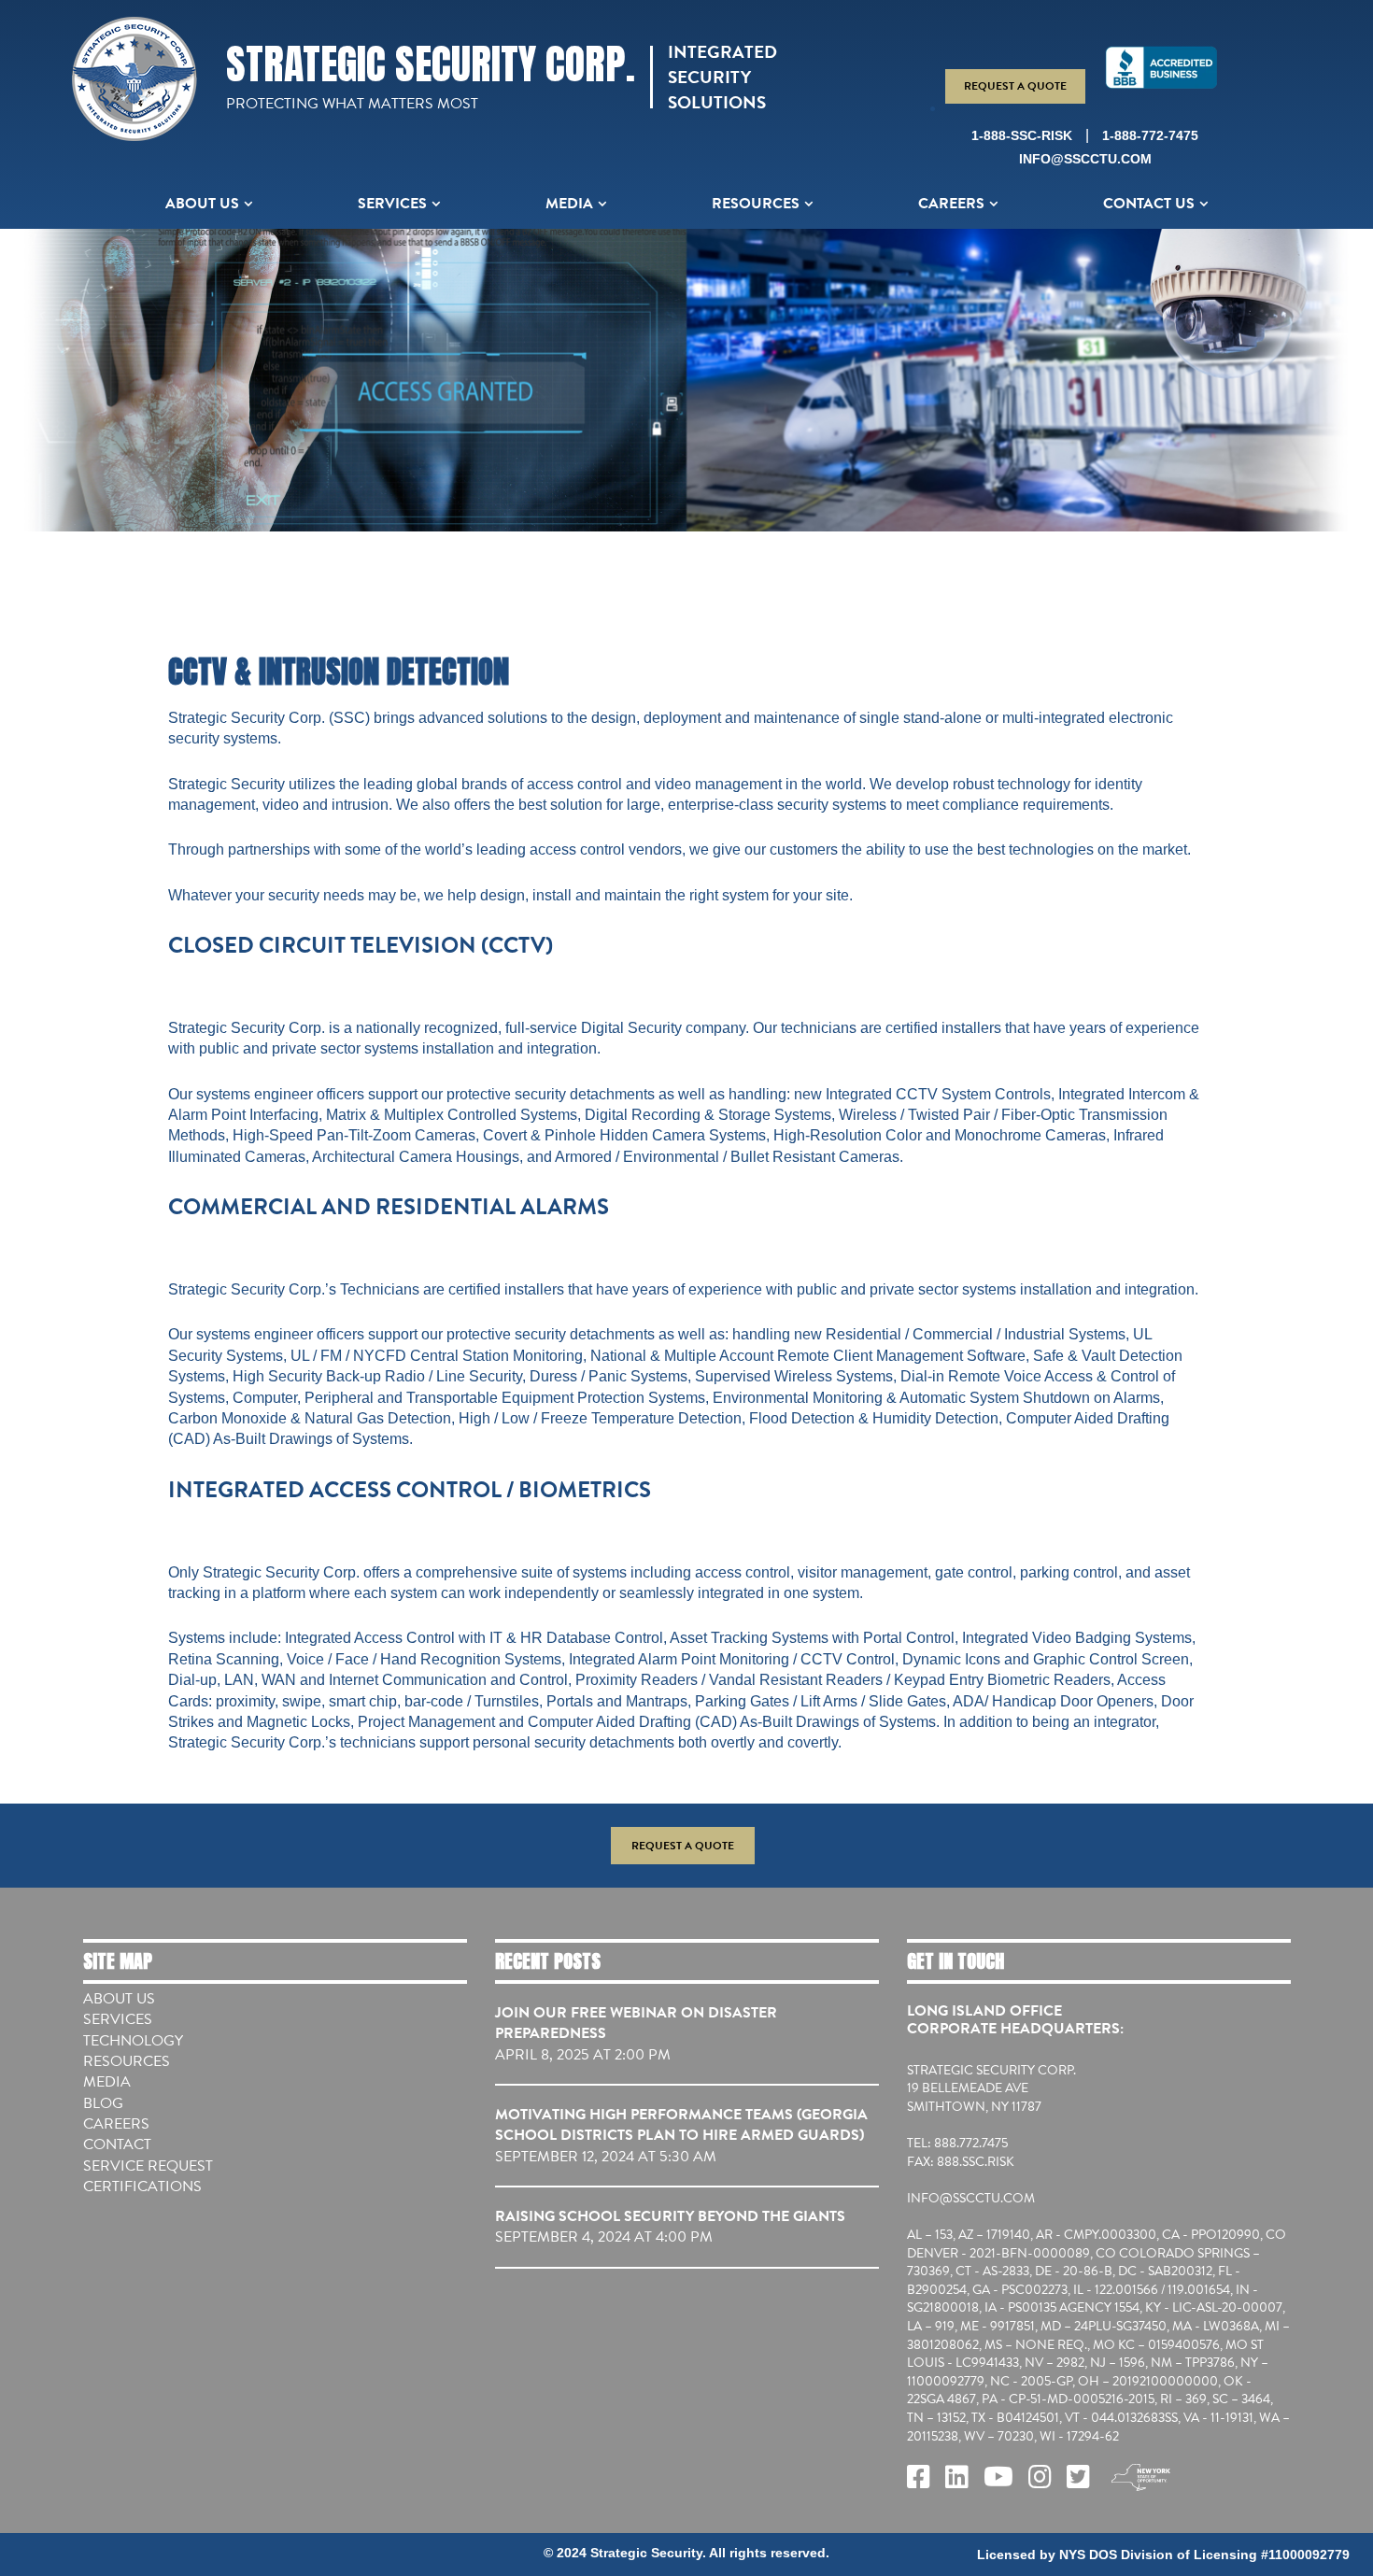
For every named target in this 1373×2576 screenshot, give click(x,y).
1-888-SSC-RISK (1022, 135)
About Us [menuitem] (202, 204)
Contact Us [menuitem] (1149, 204)
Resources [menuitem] (756, 204)
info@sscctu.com (1085, 159)
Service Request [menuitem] (148, 2166)
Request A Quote (1015, 86)
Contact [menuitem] (117, 2144)
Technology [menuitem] (133, 2041)
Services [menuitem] (392, 204)
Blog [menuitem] (103, 2103)
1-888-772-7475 (1150, 135)
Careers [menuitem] (951, 204)
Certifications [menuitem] (142, 2187)
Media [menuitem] (569, 204)
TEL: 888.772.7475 (957, 2144)
